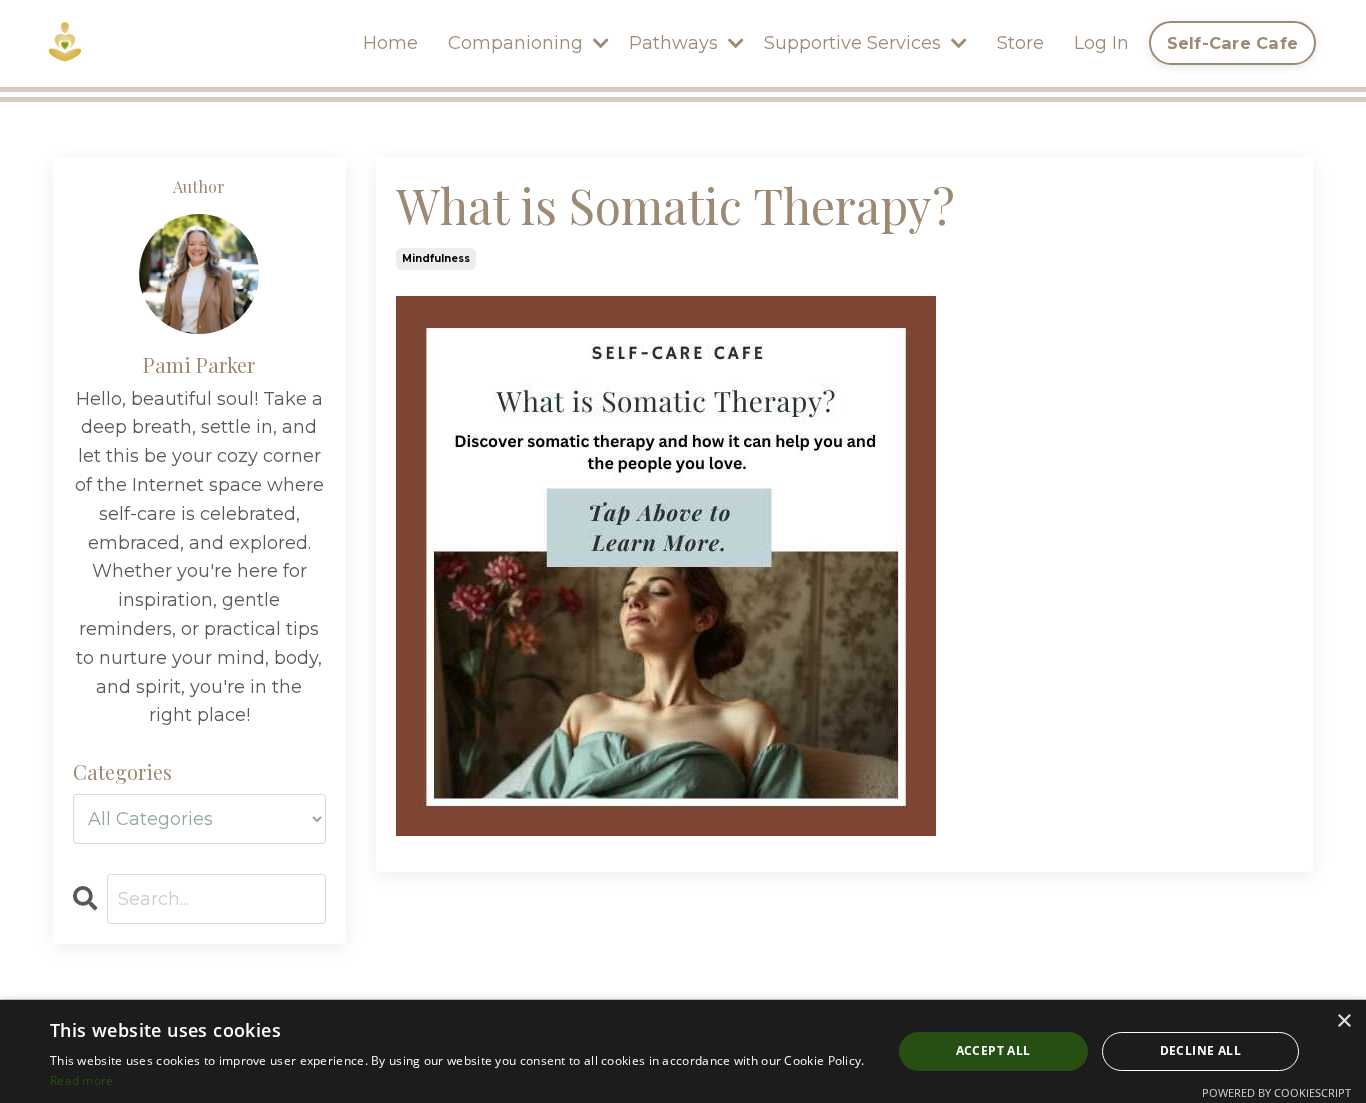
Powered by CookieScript (1276, 1092)
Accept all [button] (993, 1050)
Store (1020, 43)
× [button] (1343, 1021)
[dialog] (683, 1051)
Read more (82, 1080)
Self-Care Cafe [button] (1233, 43)
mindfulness (436, 258)
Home (390, 43)
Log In (1101, 43)
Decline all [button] (1200, 1050)
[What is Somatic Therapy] (845, 566)
